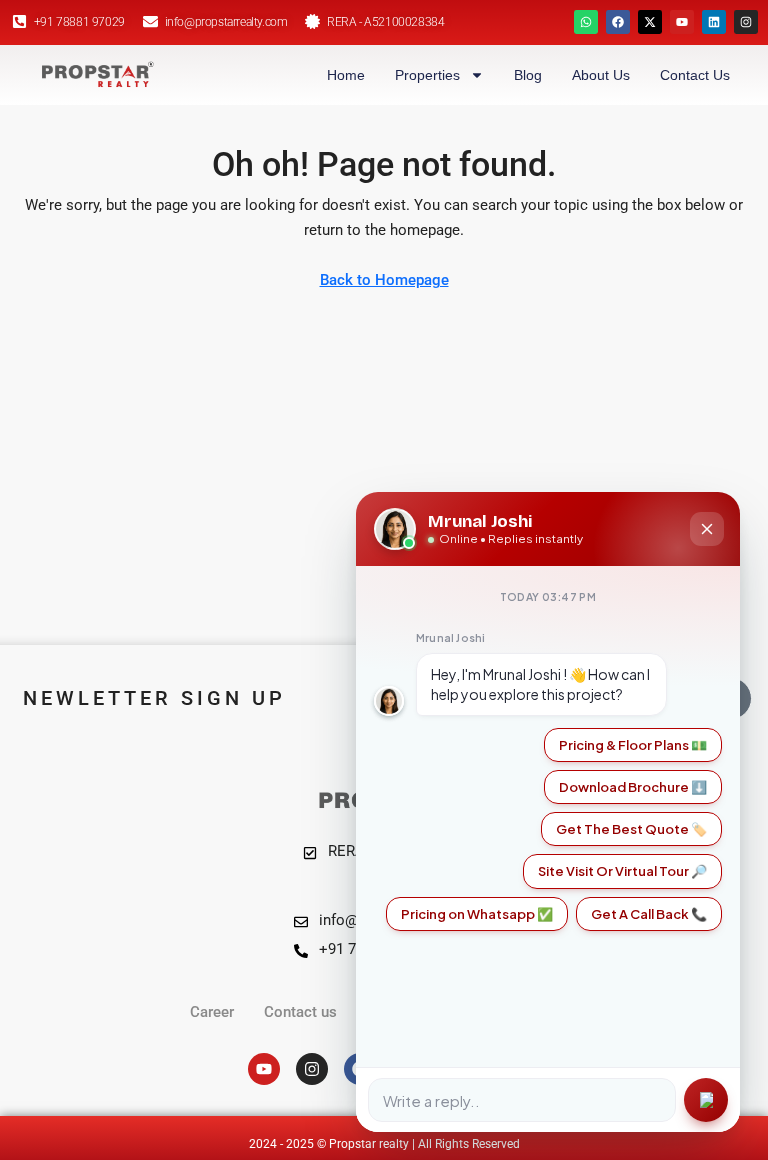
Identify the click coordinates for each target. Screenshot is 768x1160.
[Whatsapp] (586, 22)
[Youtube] (682, 22)
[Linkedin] (714, 22)
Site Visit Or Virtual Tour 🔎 (622, 871)
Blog (528, 75)
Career (212, 1012)
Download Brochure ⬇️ (633, 787)
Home (346, 75)
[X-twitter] (650, 22)
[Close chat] (707, 529)
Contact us (695, 75)
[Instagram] (746, 22)
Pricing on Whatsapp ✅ (477, 914)
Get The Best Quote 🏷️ (631, 829)
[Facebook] (618, 22)
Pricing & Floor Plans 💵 (633, 745)
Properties (427, 75)
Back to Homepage (384, 280)
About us (601, 75)
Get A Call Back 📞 (649, 914)
